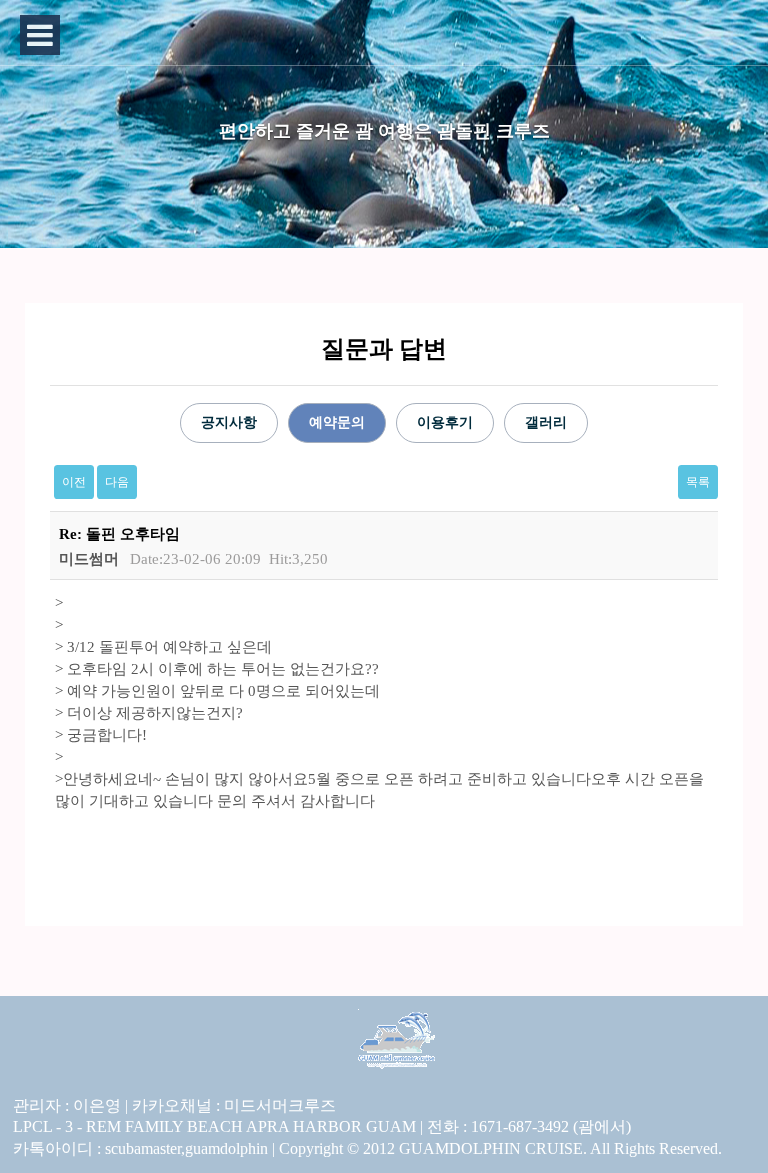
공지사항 (229, 422)
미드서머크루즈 (280, 1105)
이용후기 (445, 422)
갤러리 (546, 422)
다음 (117, 482)
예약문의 (337, 422)
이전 (74, 482)
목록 (698, 482)
